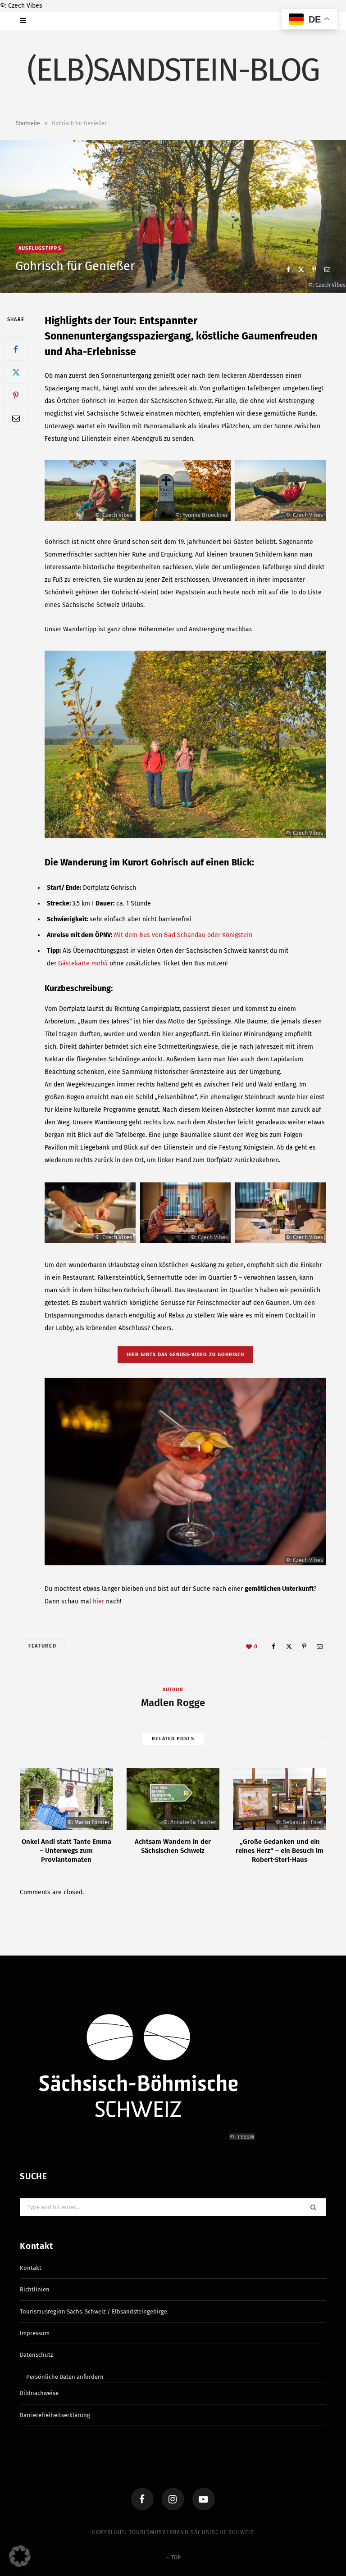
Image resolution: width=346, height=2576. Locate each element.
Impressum (35, 2333)
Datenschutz (36, 2355)
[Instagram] (173, 2499)
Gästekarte (74, 963)
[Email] (327, 269)
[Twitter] (301, 269)
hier (98, 1601)
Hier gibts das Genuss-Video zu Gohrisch (186, 1355)
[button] (20, 2556)
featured (42, 1646)
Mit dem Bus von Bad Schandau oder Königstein (183, 935)
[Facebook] (288, 269)
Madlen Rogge (173, 1703)
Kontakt (31, 2267)
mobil (99, 963)
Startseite (28, 123)
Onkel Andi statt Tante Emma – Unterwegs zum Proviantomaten (66, 1851)
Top (175, 2558)
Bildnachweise (39, 2393)
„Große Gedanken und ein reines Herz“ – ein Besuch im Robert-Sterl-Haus (280, 1851)
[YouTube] (204, 2499)
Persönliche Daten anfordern (65, 2376)
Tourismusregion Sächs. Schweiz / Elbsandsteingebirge (93, 2311)
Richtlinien (35, 2289)
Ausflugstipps (40, 248)
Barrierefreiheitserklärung (55, 2415)
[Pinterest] (314, 269)
